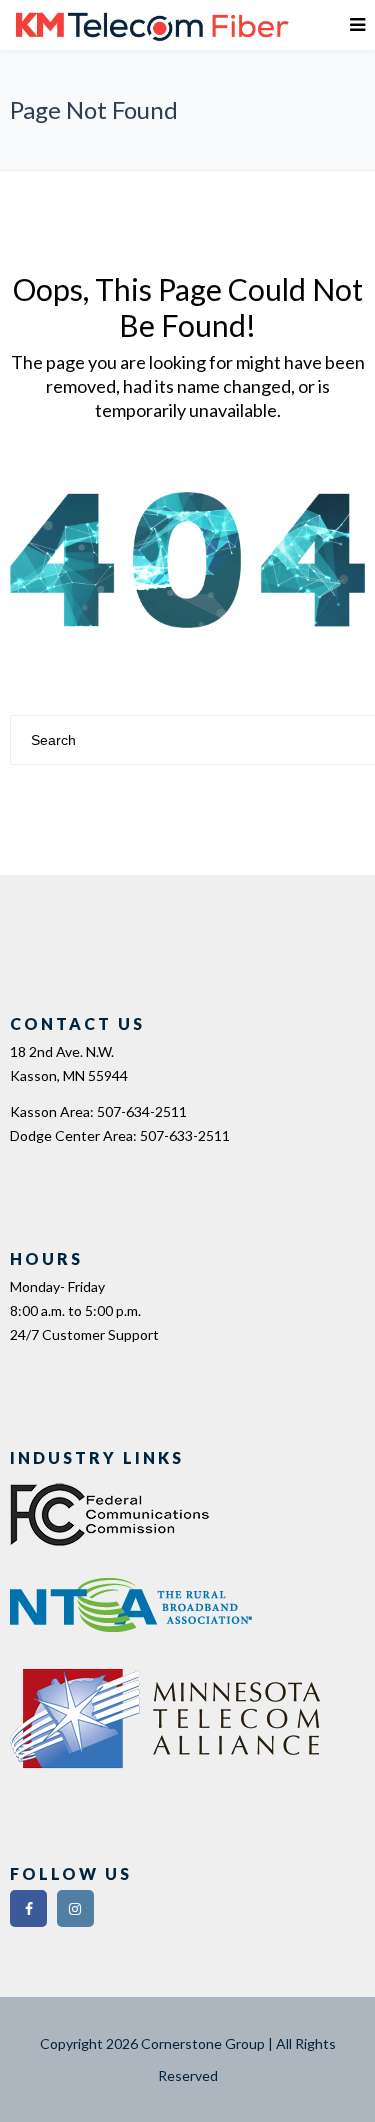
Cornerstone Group (203, 2043)
